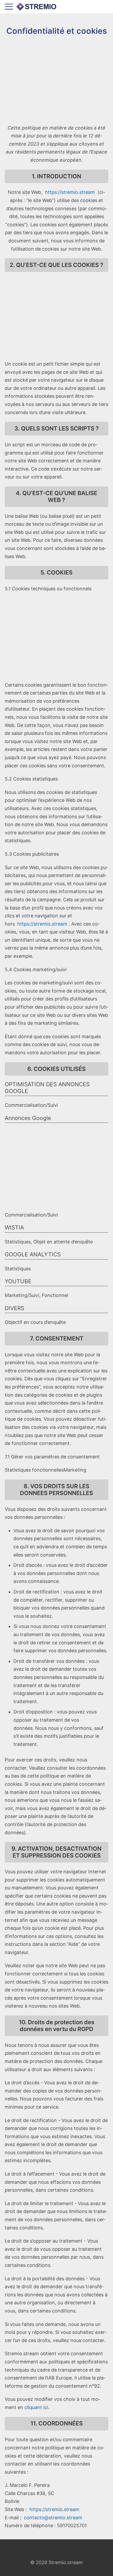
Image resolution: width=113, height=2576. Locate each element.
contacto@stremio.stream (53, 2518)
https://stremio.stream (70, 192)
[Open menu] (9, 7)
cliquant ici (36, 2407)
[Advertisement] (56, 80)
